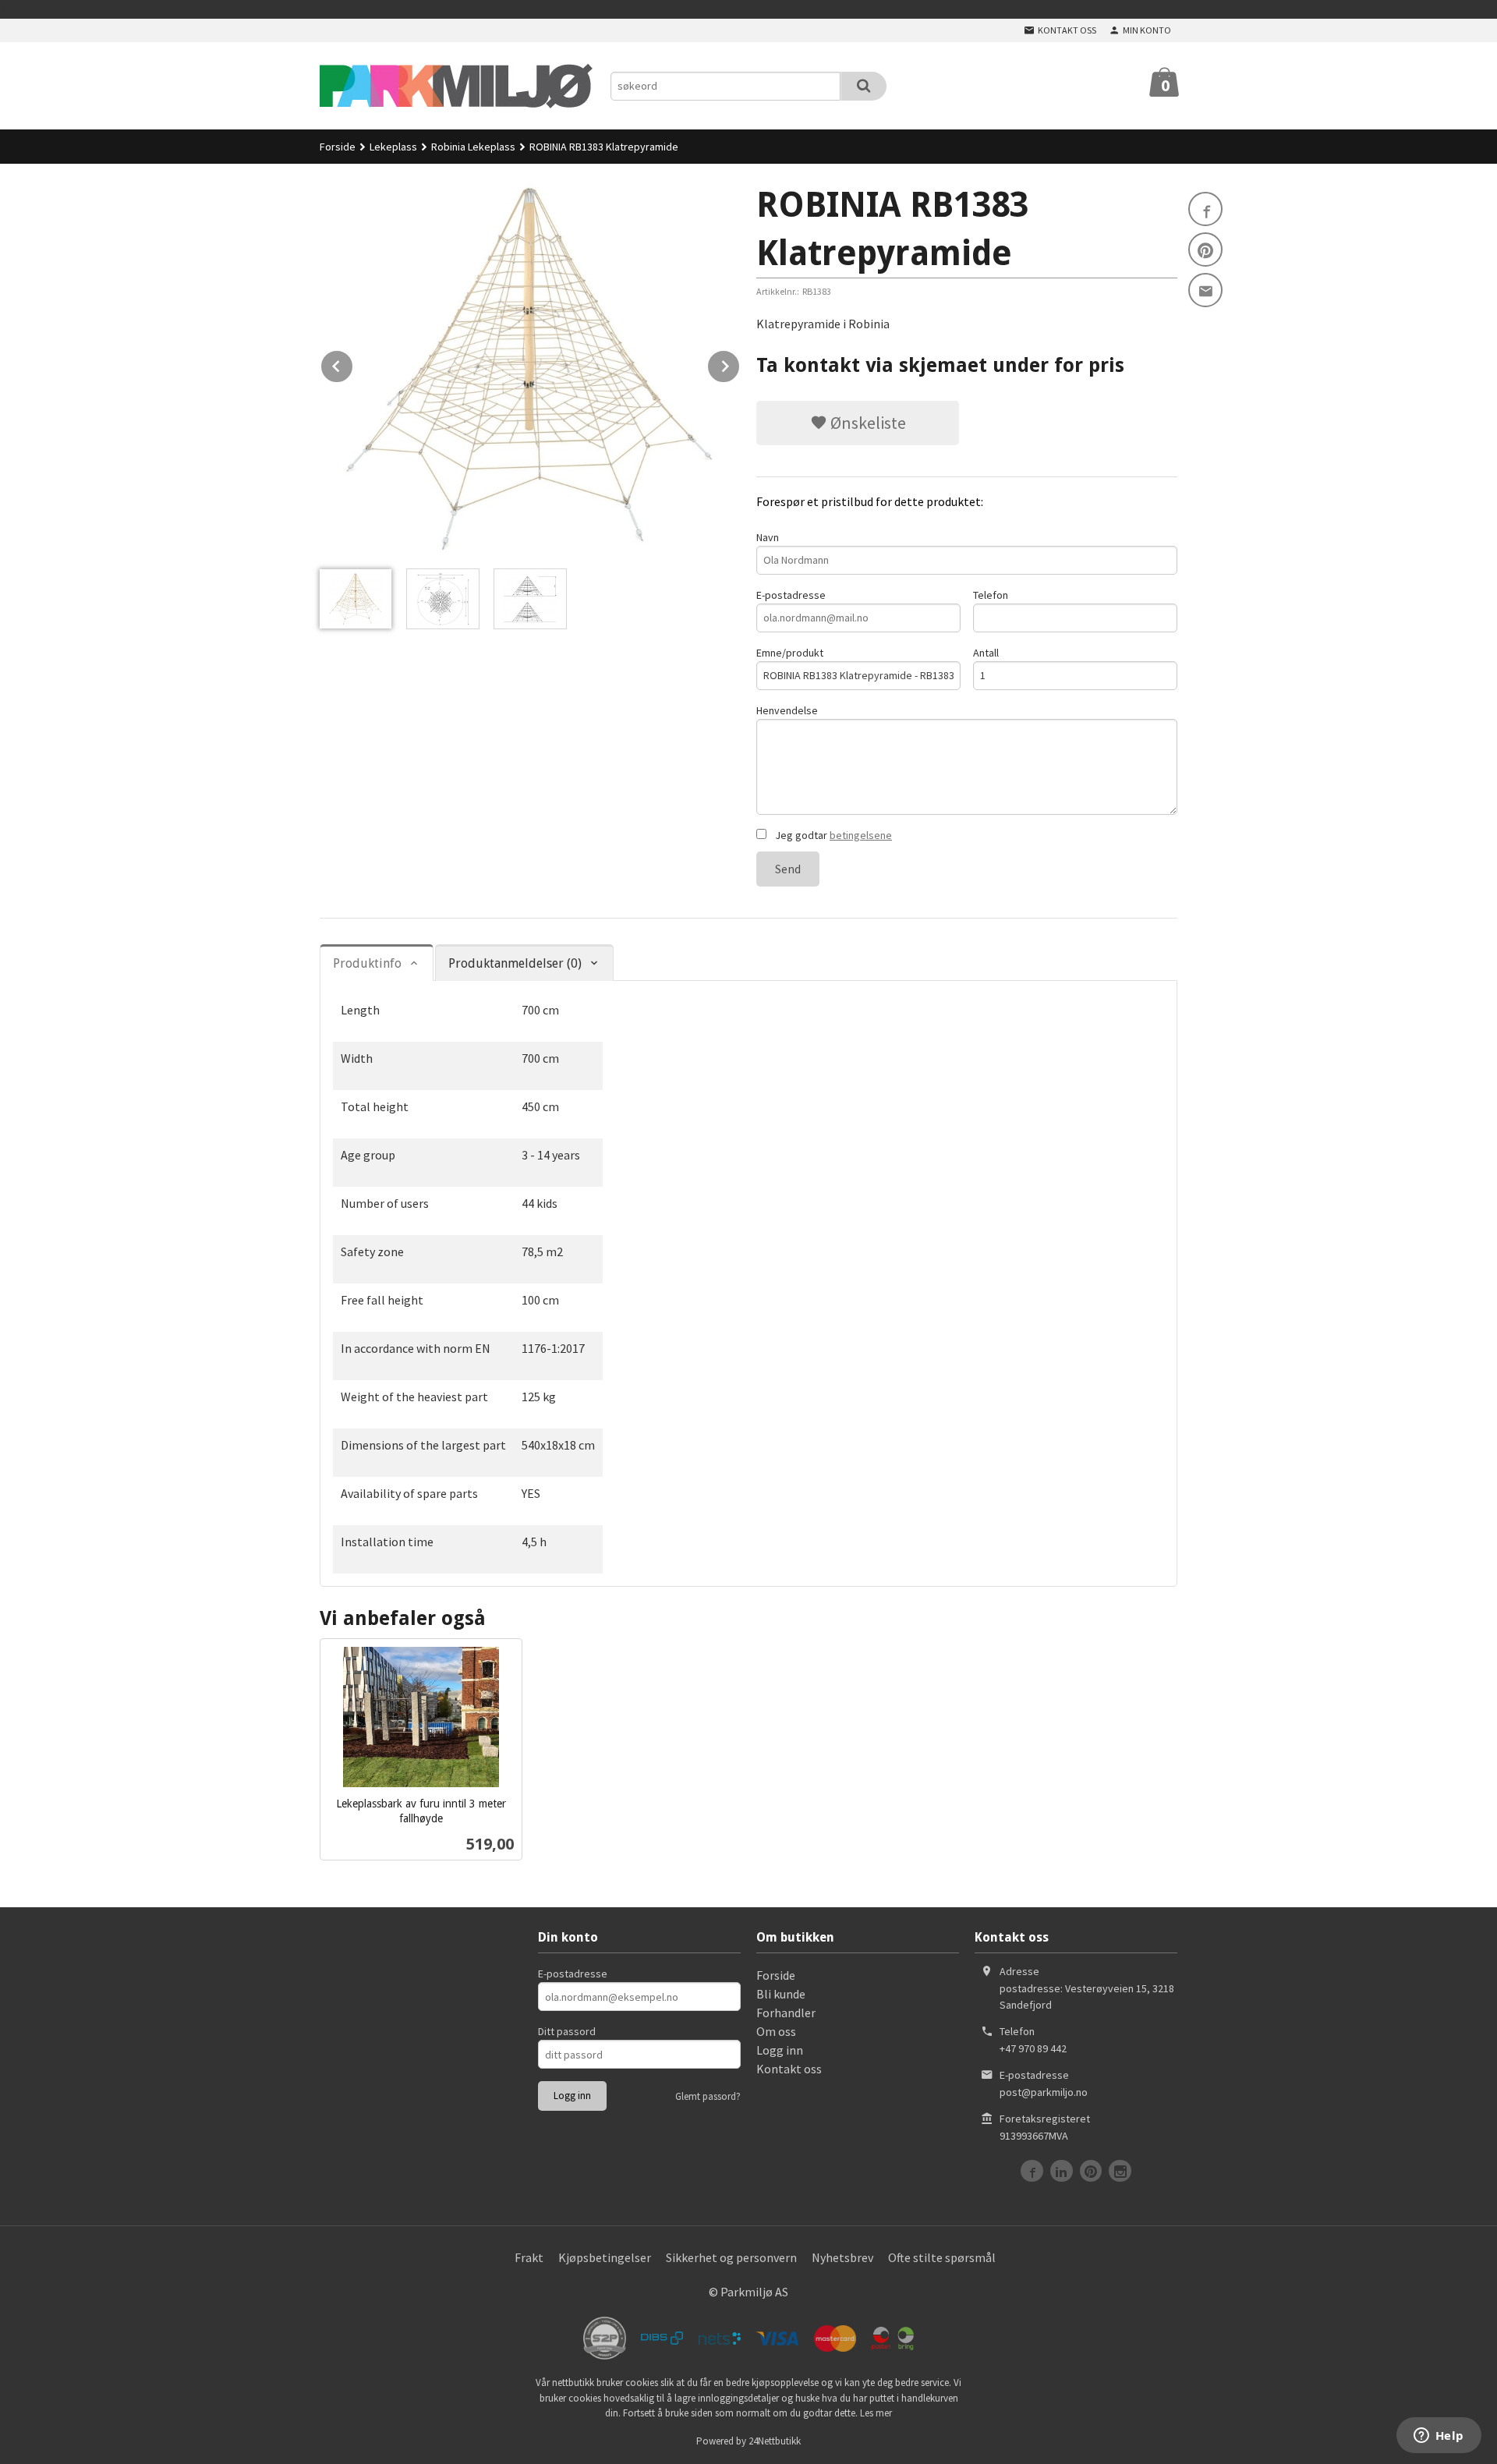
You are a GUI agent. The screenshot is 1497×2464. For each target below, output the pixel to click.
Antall (986, 653)
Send (788, 869)
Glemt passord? (708, 2096)
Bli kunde (781, 1994)
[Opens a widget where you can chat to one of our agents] (1439, 2437)
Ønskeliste (867, 423)
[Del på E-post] (1205, 290)
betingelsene (861, 835)
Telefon (991, 595)
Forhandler (786, 2013)
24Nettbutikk (775, 2441)
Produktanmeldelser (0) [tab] (515, 963)
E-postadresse (791, 595)
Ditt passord (567, 2031)
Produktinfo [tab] (367, 963)
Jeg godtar (832, 835)
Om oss (776, 2031)
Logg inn (780, 2050)
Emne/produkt (790, 653)
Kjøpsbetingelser (605, 2257)
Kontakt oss (789, 2069)
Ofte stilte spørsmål (942, 2257)
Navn (768, 537)
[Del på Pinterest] (1205, 250)
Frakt (529, 2257)
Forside (338, 147)
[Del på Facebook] (1205, 209)
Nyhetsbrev (842, 2257)
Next (740, 363)
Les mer (876, 2413)
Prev (353, 363)
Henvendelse (787, 710)
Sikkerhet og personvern (731, 2257)
